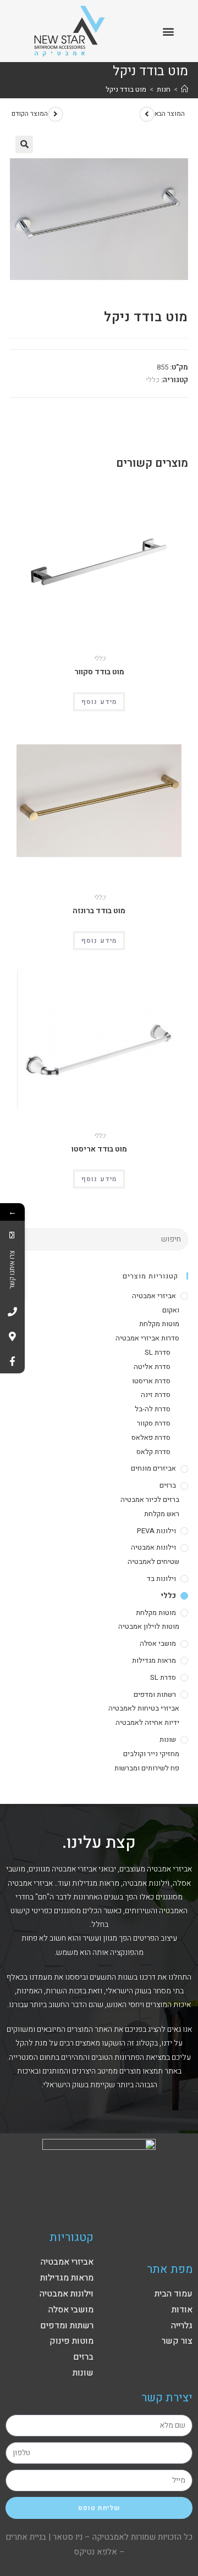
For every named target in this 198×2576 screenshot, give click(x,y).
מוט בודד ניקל (126, 89)
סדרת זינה (156, 1395)
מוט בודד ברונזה (99, 911)
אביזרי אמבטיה (154, 1296)
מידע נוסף (99, 702)
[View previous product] (56, 114)
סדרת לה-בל (153, 1409)
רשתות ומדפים (155, 1694)
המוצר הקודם (30, 114)
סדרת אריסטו (151, 1381)
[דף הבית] (185, 89)
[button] (169, 31)
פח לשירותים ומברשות (147, 1768)
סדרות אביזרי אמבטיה (147, 1338)
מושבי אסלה (158, 1643)
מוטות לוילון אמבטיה (149, 1626)
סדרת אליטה (152, 1367)
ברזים (168, 1485)
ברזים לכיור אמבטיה (150, 1499)
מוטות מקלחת (159, 1324)
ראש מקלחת (162, 1514)
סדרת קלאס (153, 1452)
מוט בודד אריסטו (99, 1149)
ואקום (171, 1310)
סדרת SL (158, 1352)
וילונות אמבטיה (153, 1547)
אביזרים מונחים (153, 1468)
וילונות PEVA (156, 1531)
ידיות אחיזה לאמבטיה (147, 1722)
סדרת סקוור (154, 1423)
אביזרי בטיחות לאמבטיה (144, 1708)
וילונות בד (161, 1578)
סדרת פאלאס (151, 1437)
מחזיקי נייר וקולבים (151, 1754)
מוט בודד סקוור (99, 672)
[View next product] (147, 114)
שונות (168, 1739)
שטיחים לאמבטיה (153, 1561)
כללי (153, 380)
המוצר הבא (170, 114)
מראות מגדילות (154, 1660)
